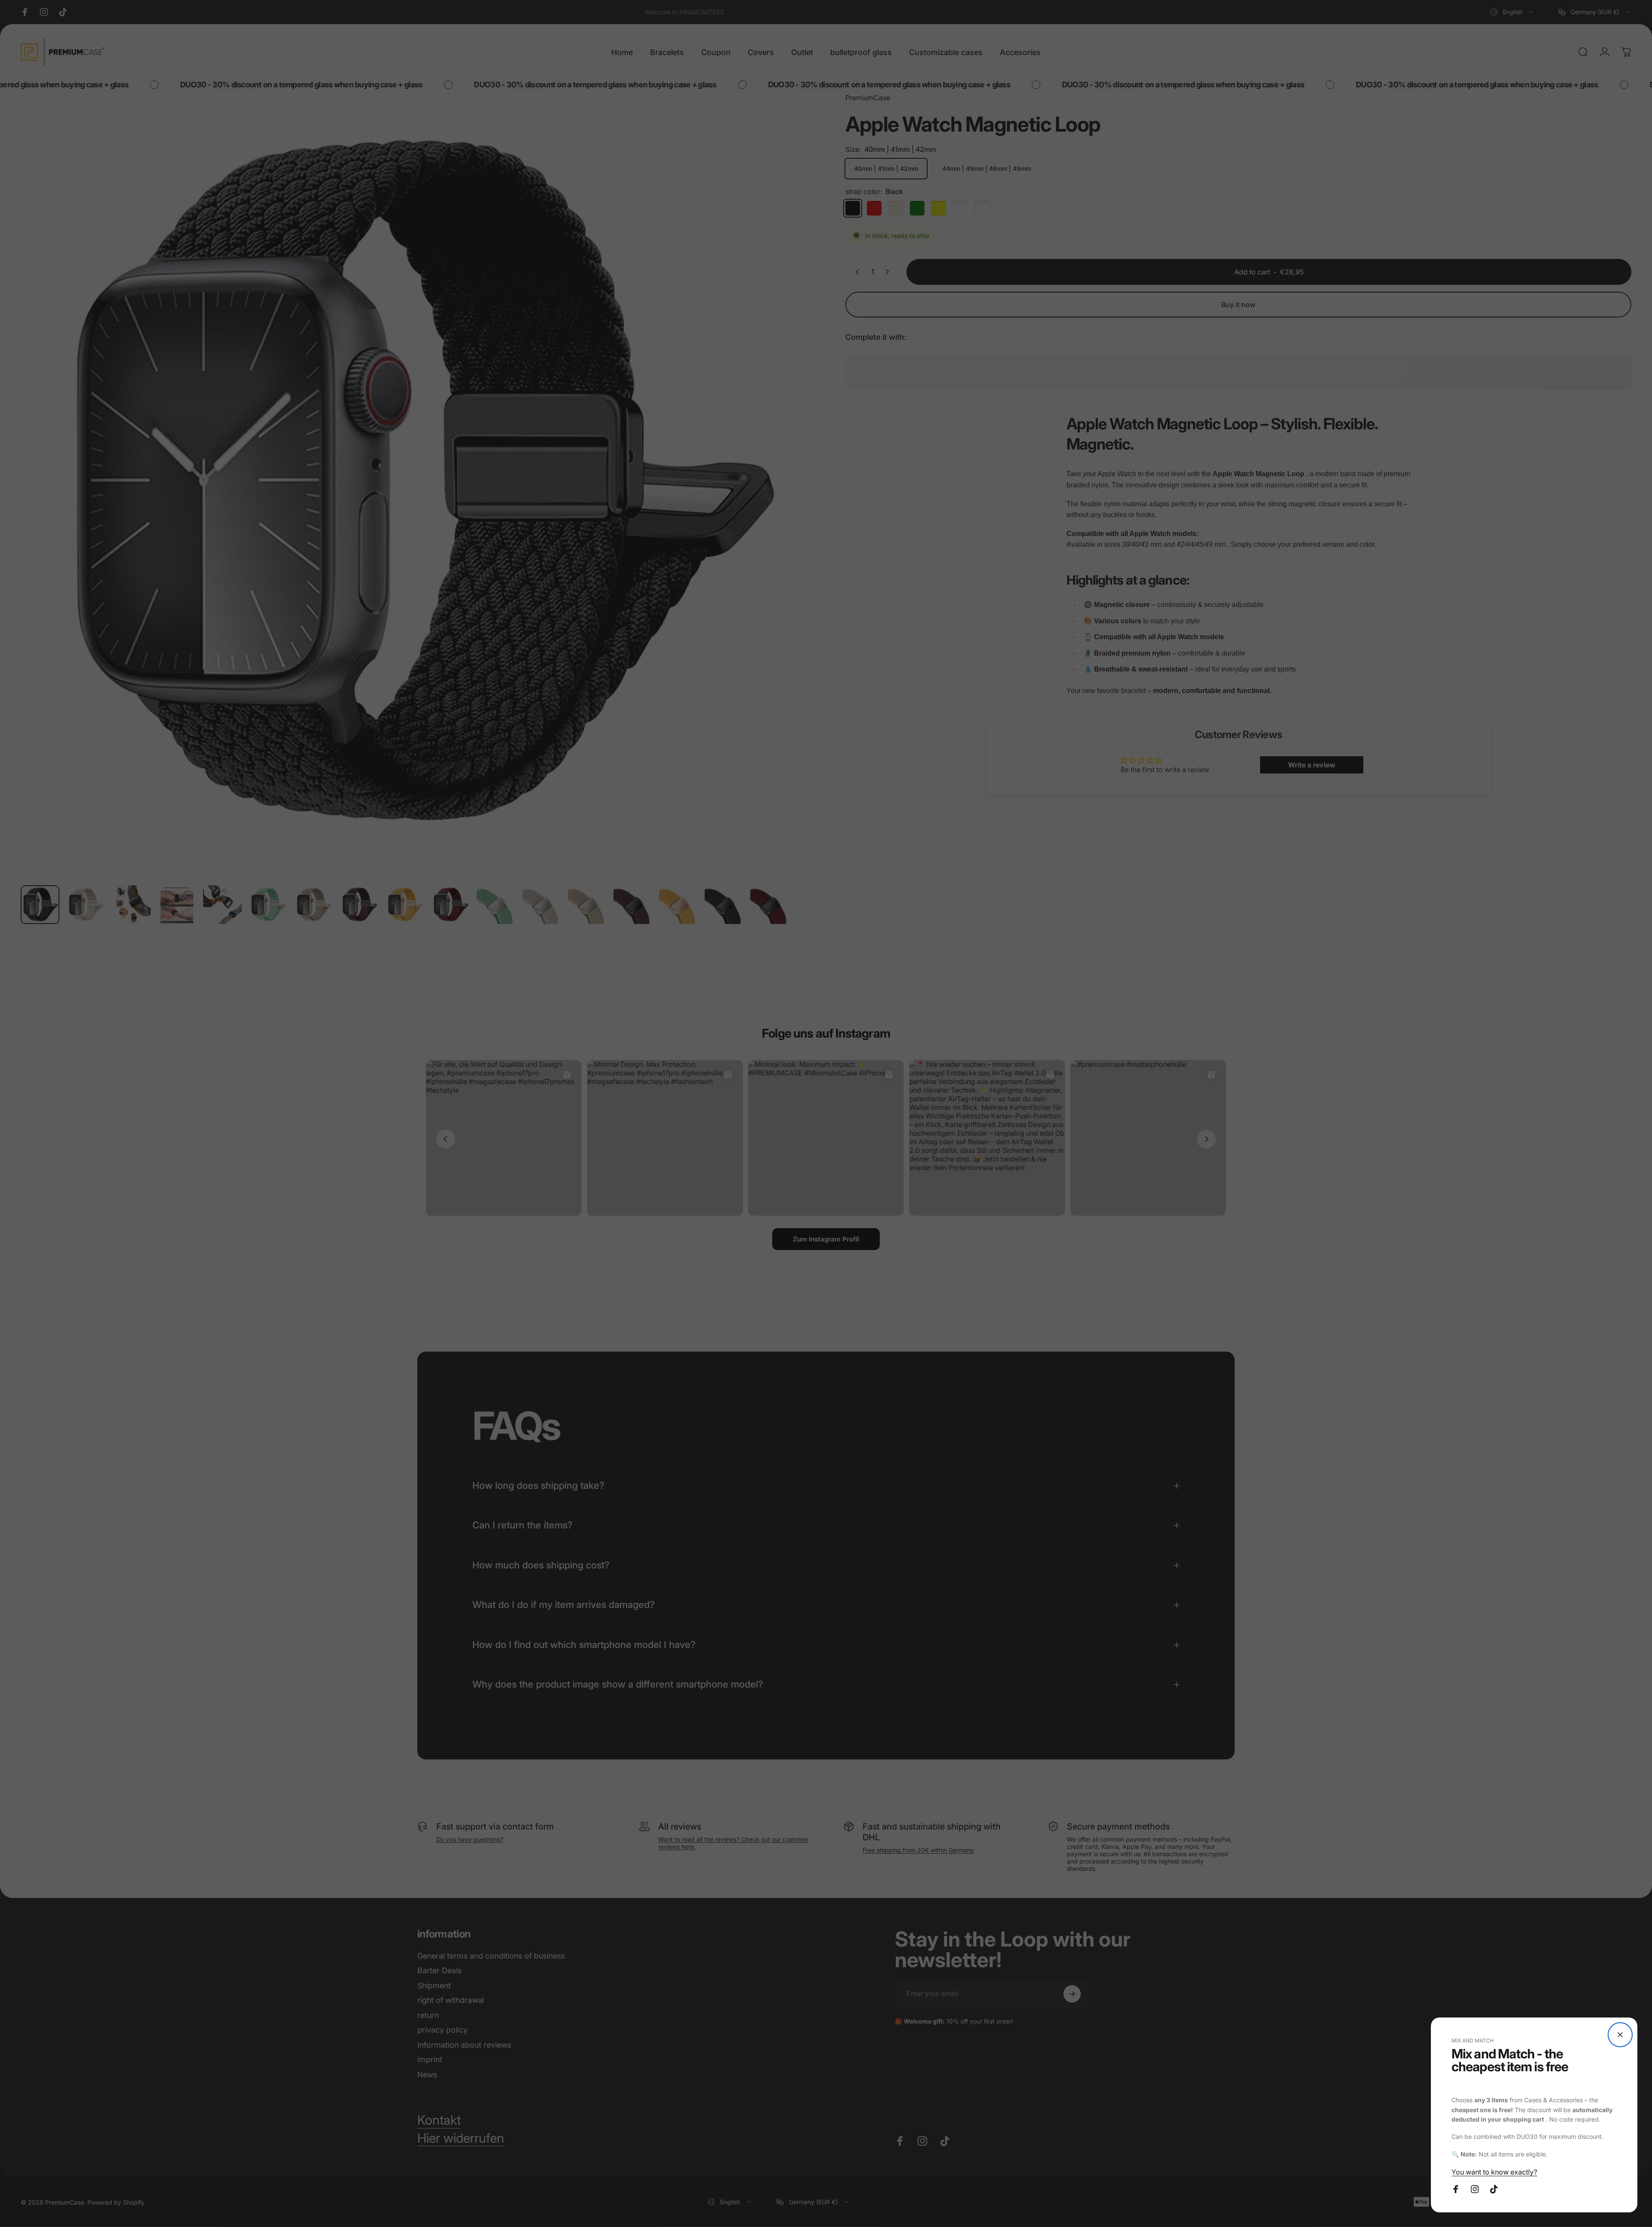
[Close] (1620, 2035)
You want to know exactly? (1494, 2172)
